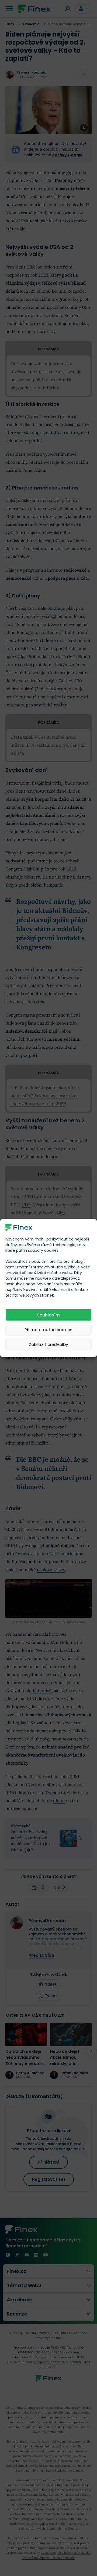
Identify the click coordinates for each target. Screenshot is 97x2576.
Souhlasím (48, 1315)
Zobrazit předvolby (48, 1344)
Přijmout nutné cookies (48, 1329)
